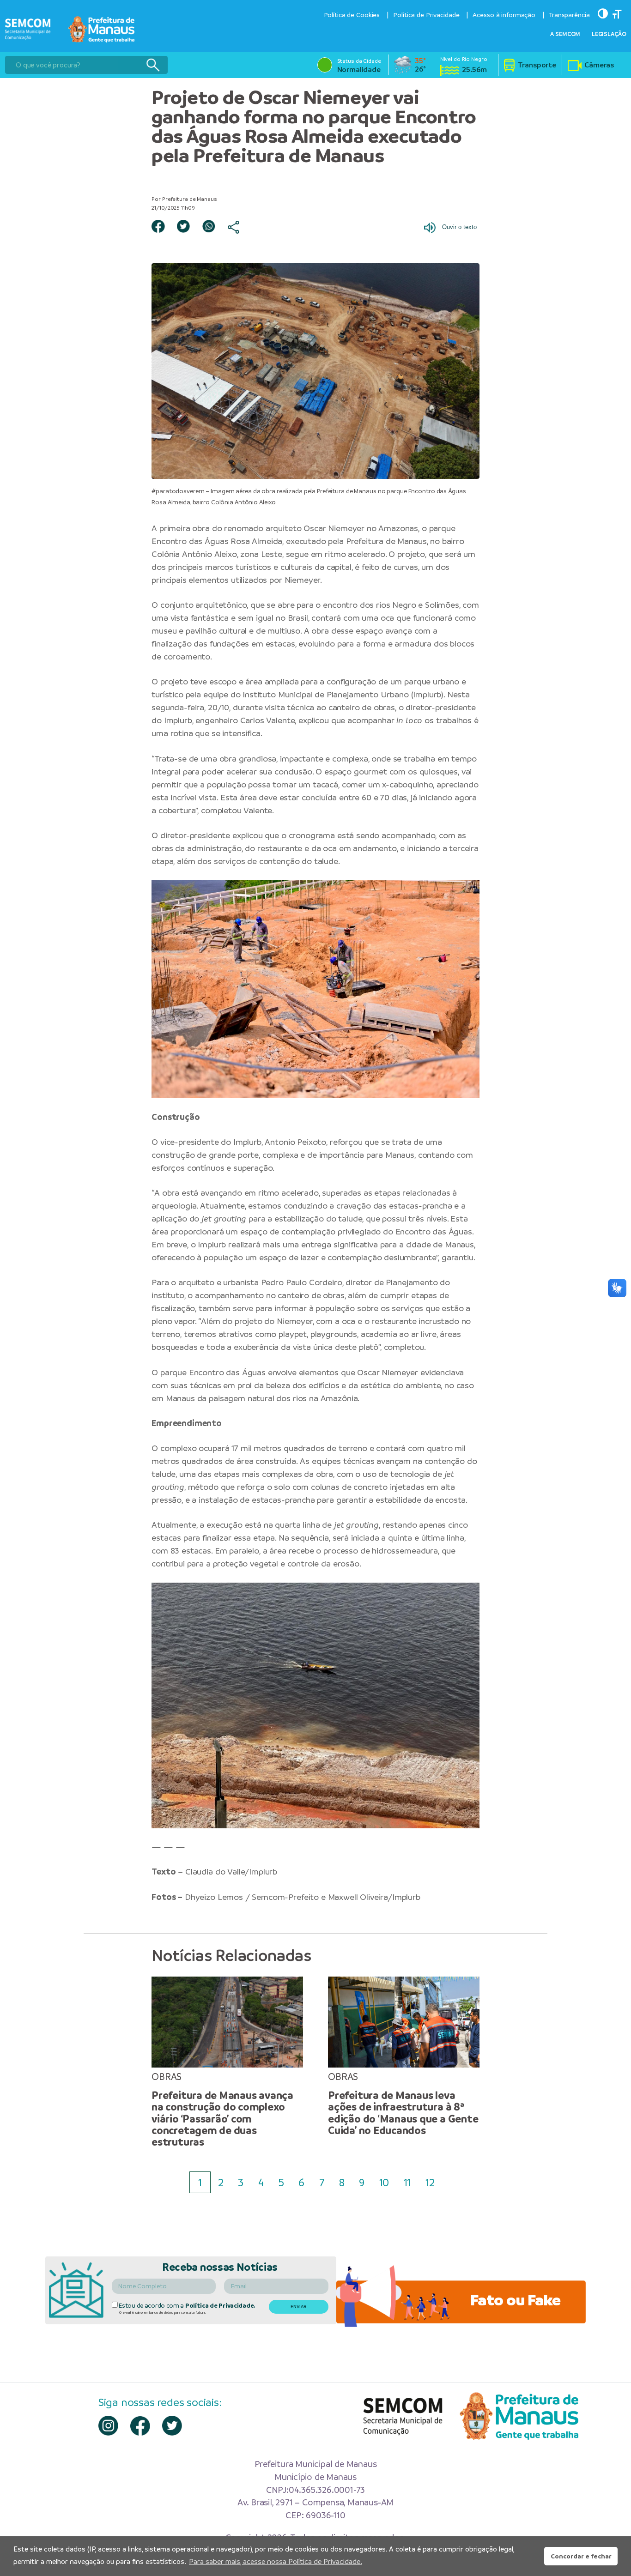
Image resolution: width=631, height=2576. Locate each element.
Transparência (569, 15)
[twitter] (172, 2426)
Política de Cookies (352, 15)
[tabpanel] (227, 2062)
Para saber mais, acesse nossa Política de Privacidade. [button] (276, 2561)
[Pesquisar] (153, 65)
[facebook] (140, 2426)
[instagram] (108, 2426)
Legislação (609, 34)
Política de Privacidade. (220, 2306)
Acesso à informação (504, 15)
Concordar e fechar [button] (581, 2556)
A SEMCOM (565, 34)
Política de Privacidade (426, 15)
